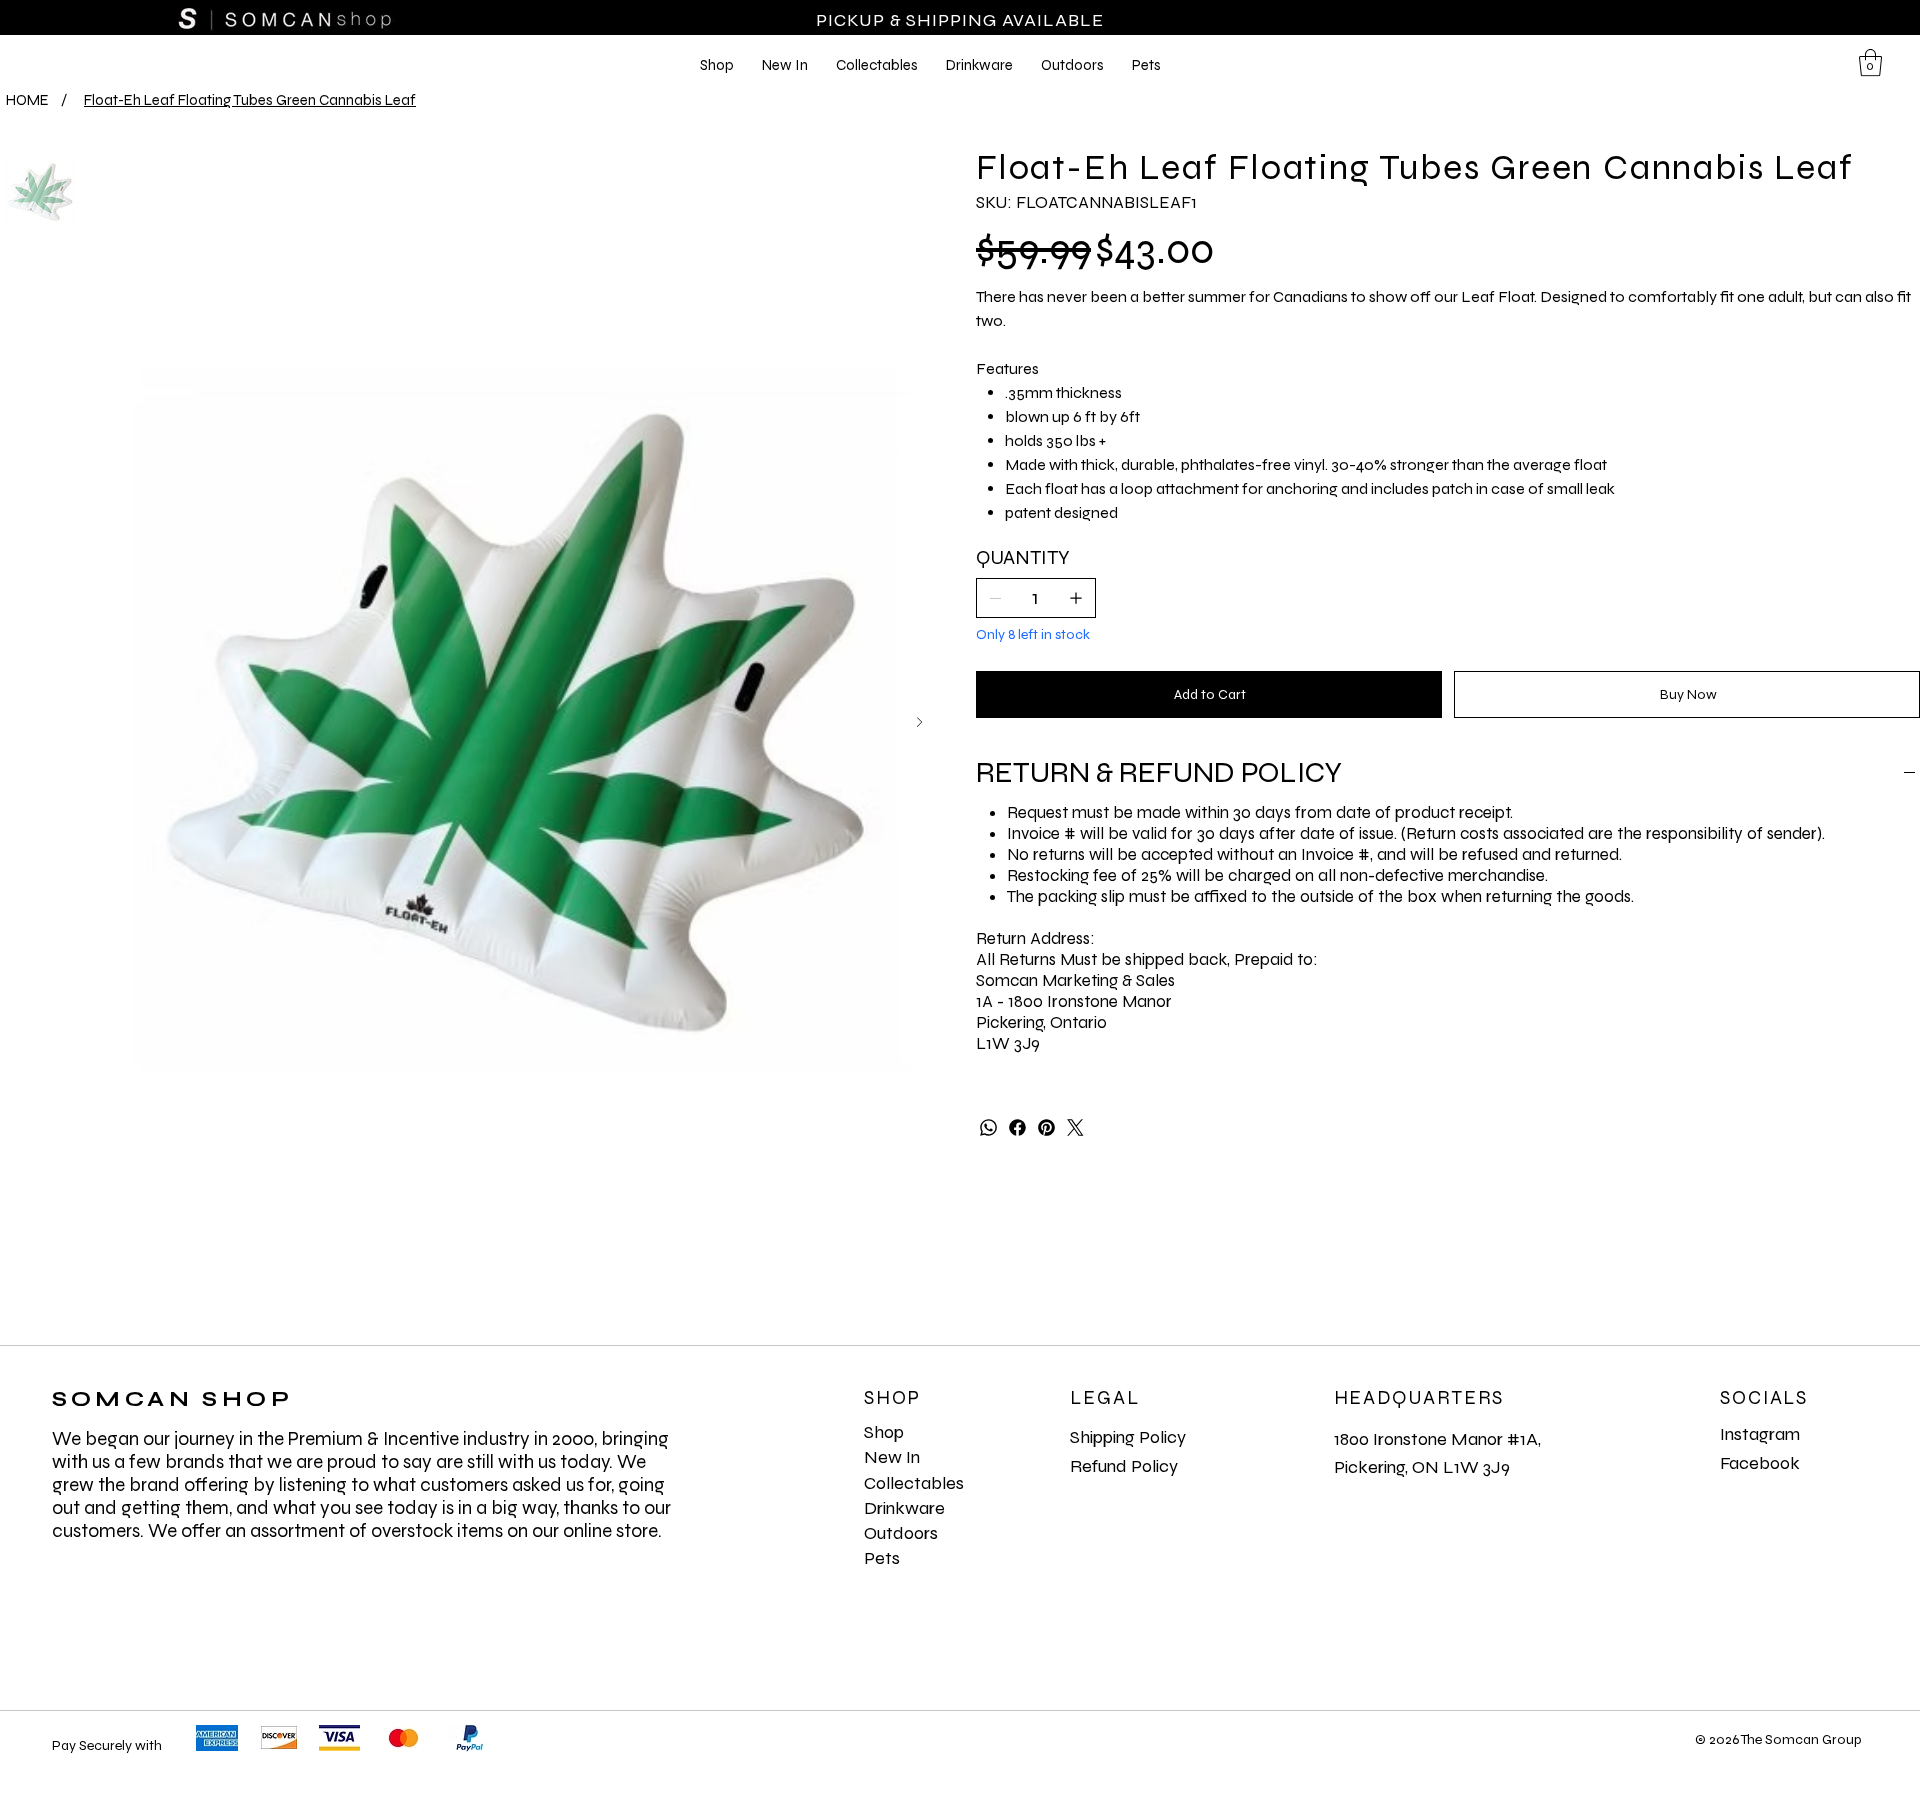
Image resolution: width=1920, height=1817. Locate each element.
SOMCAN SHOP (172, 1399)
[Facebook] (1017, 1127)
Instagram (1760, 1434)
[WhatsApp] (988, 1127)
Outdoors (901, 1533)
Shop (884, 1432)
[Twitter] (1075, 1127)
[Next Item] (919, 722)
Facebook (1760, 1463)
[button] (1870, 62)
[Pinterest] (1046, 1127)
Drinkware (904, 1508)
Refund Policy (1124, 1466)
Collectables (914, 1483)
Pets (882, 1558)
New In (892, 1457)
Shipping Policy (1128, 1437)
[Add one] (1076, 598)
